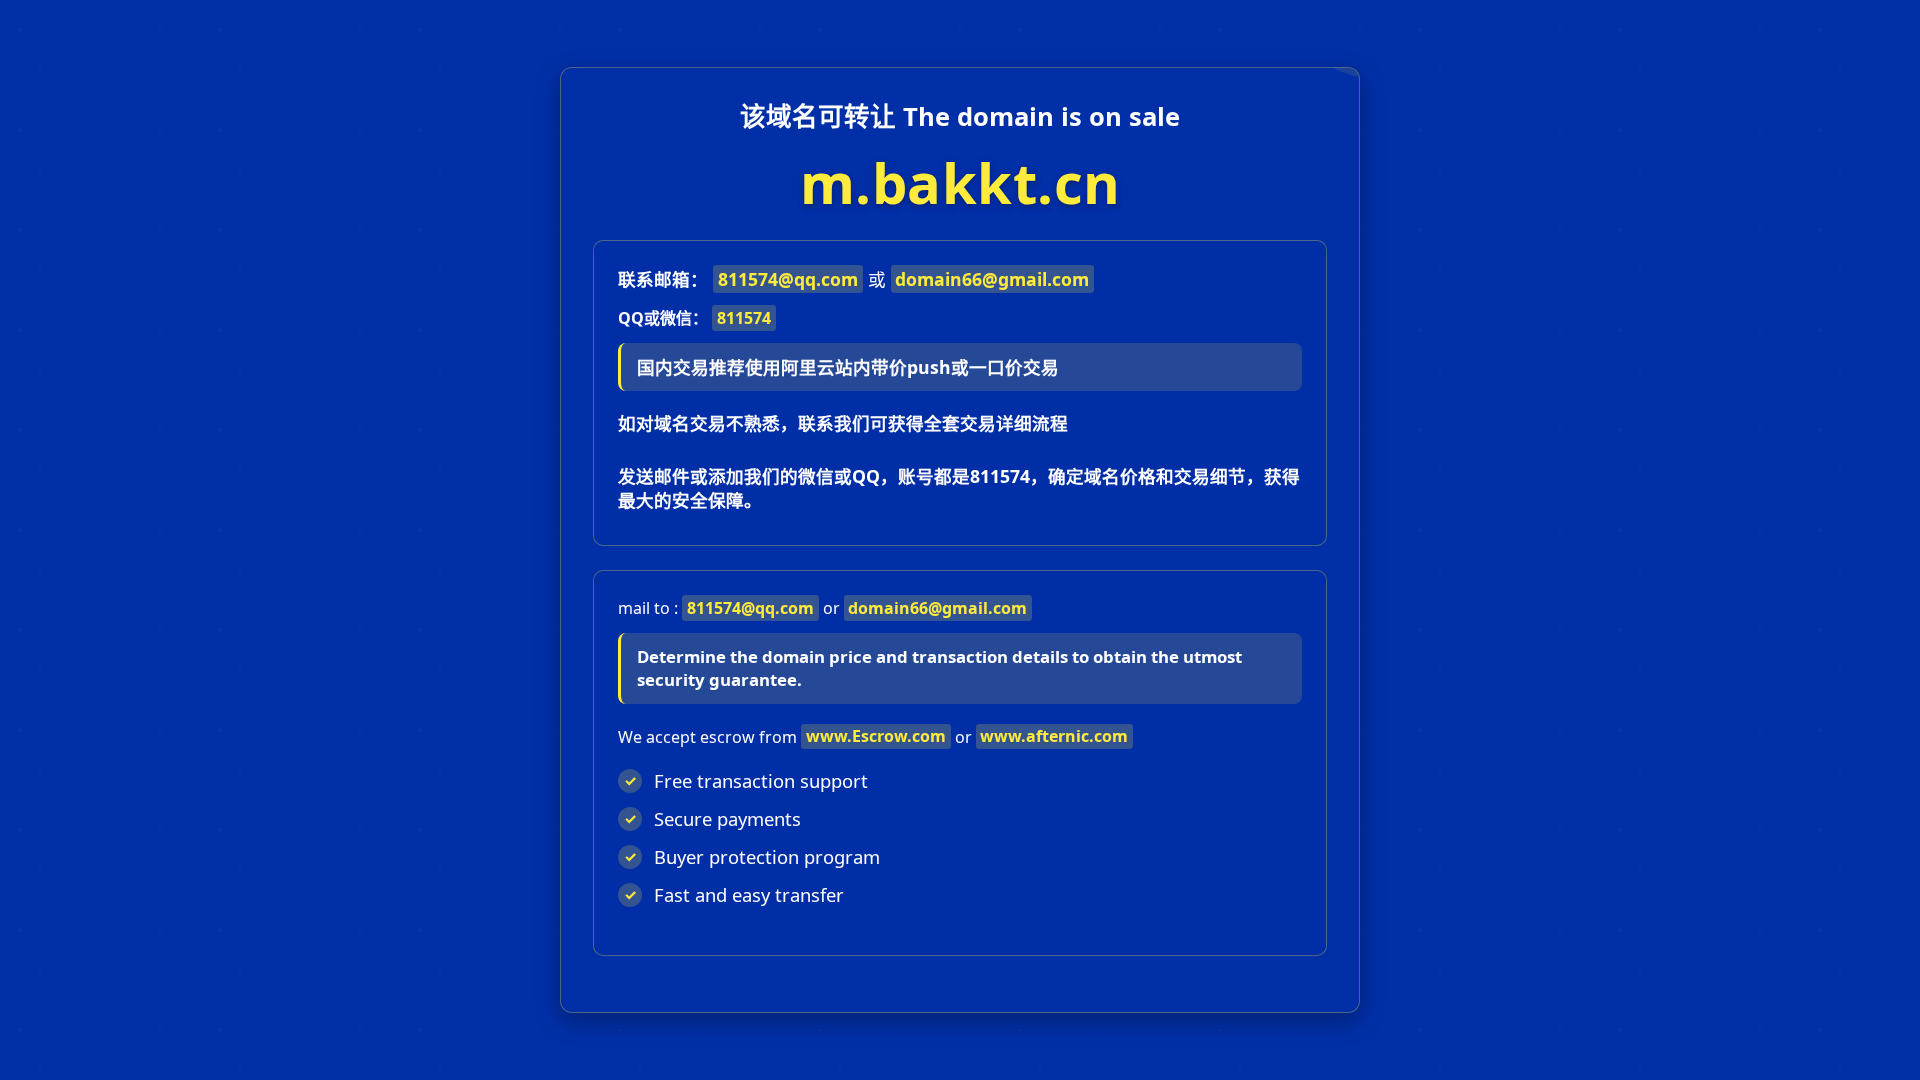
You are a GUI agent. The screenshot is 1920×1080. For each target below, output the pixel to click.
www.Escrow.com (876, 736)
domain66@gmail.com (992, 279)
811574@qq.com (788, 279)
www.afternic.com (1054, 736)
